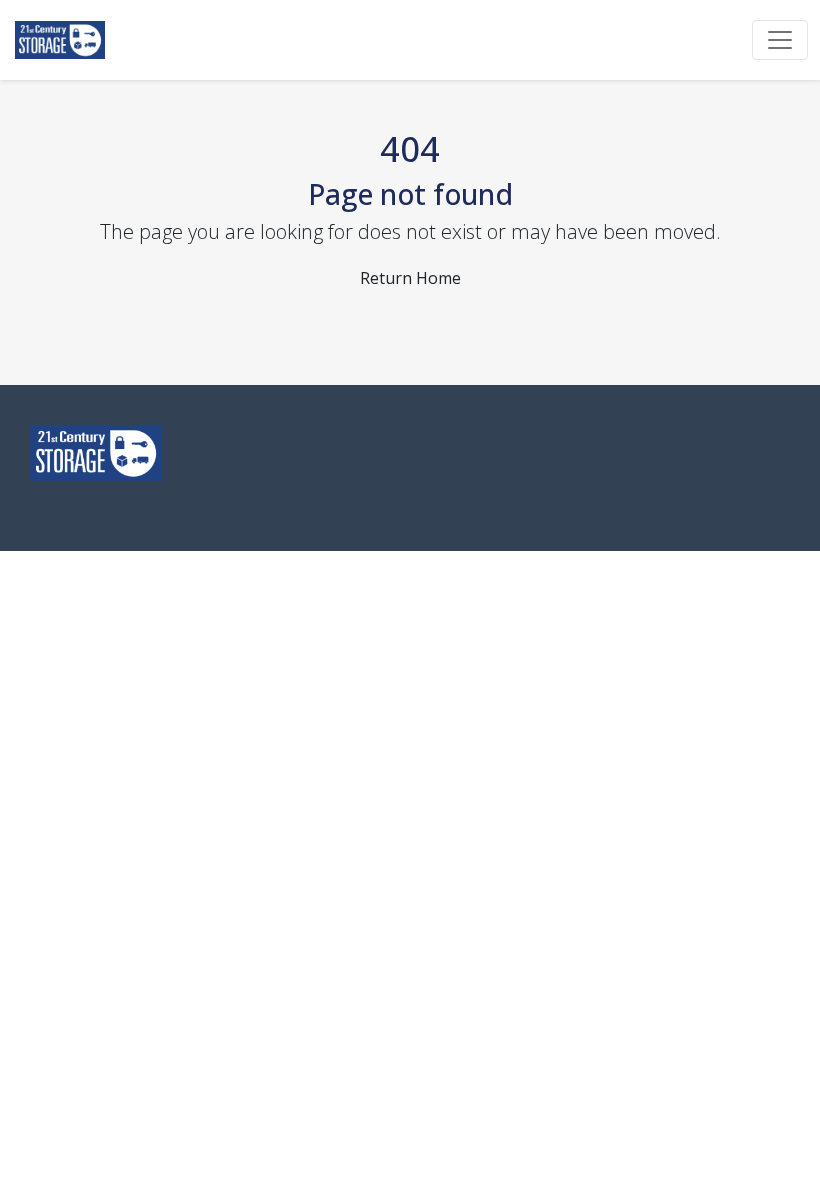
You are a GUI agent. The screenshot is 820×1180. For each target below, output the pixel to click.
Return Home (410, 278)
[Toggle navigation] (780, 40)
